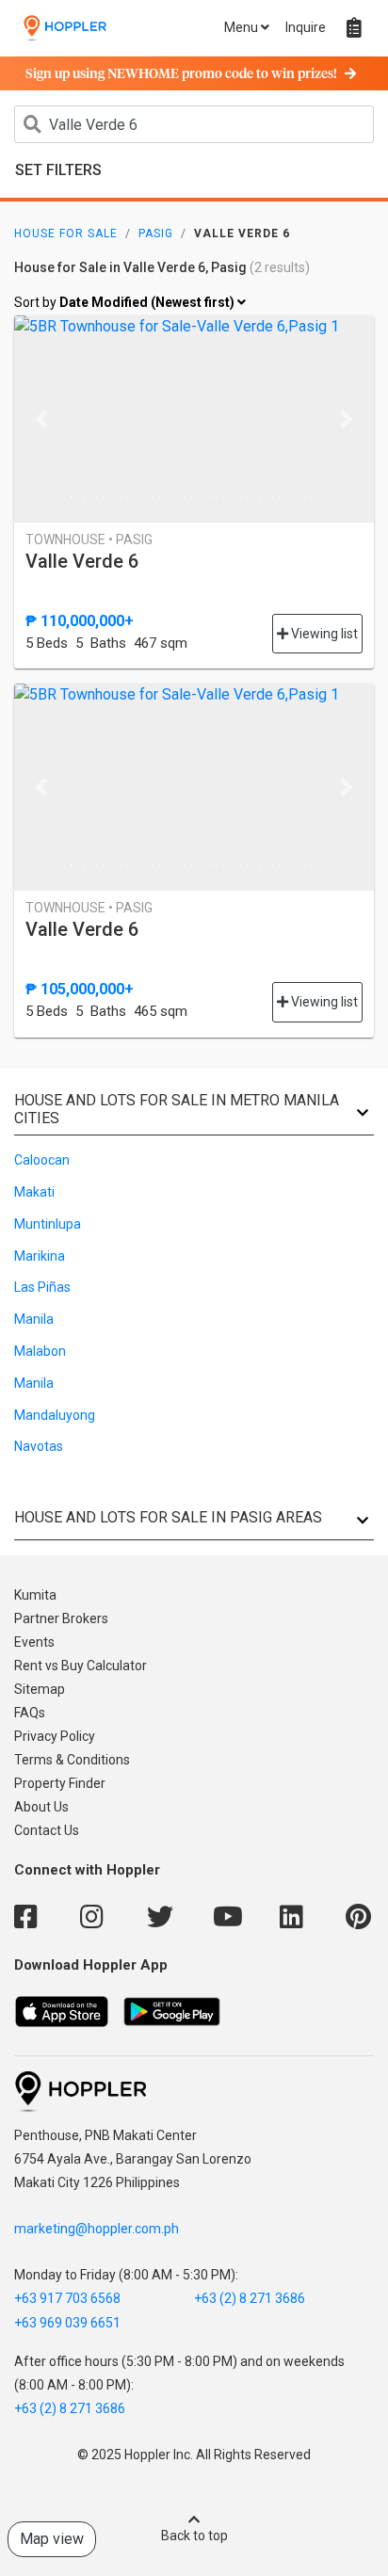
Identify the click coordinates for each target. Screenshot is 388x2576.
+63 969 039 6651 (67, 2323)
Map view (52, 2539)
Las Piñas (42, 1287)
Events (34, 1642)
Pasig (156, 233)
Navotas (39, 1446)
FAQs (30, 1713)
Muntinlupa (48, 1224)
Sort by (126, 302)
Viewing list (323, 634)
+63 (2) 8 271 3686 (250, 2298)
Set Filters (58, 170)
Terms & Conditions (72, 1760)
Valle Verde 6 (82, 561)
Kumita (35, 1595)
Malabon (40, 1351)
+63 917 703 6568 (67, 2298)
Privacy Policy (55, 1736)
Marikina (40, 1256)
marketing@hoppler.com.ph (97, 2229)
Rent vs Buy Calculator (81, 1666)
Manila (34, 1319)
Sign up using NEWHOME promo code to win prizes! (181, 74)
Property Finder (60, 1783)
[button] (41, 419)
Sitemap (40, 1689)
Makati (34, 1192)
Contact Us (47, 1830)
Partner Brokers (61, 1618)
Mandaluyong (55, 1415)
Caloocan (42, 1160)
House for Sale (66, 233)
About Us (41, 1807)
